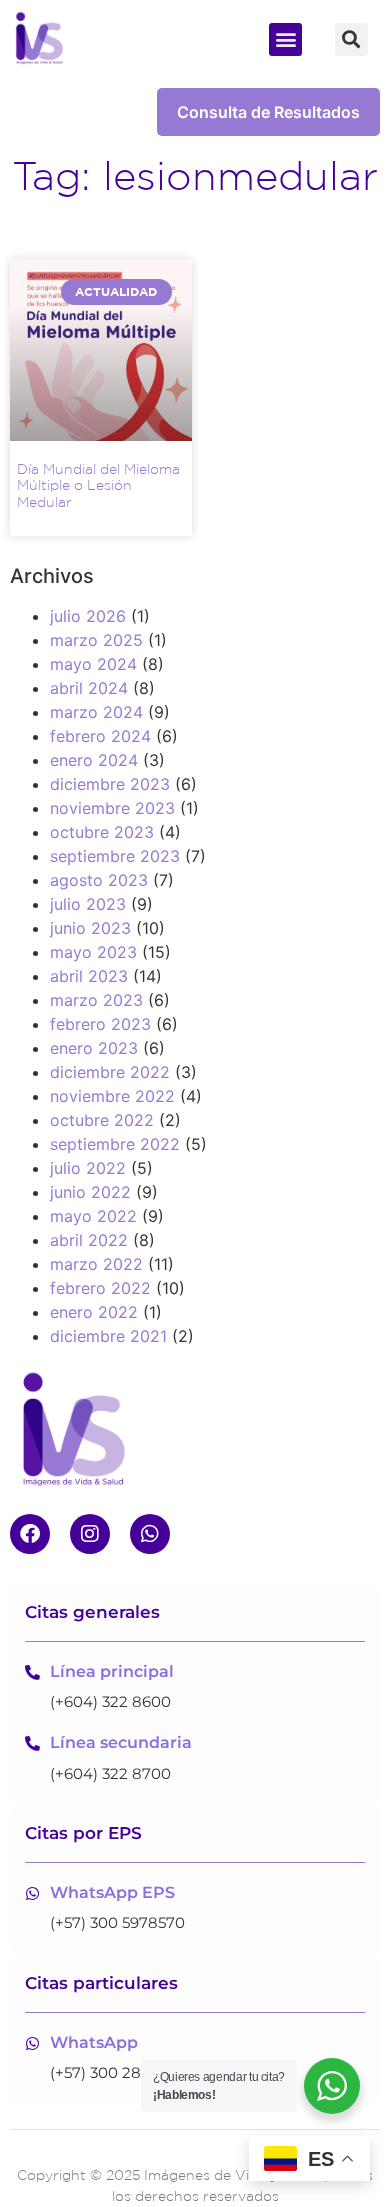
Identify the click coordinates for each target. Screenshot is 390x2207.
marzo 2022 (96, 1264)
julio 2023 (88, 904)
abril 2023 (89, 976)
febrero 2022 (100, 1288)
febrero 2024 (100, 736)
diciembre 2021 (108, 1336)
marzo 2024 (96, 712)
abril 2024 (89, 688)
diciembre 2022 (110, 1072)
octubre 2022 (102, 1120)
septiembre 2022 (115, 1144)
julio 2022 (88, 1168)
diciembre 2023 (110, 784)
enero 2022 (94, 1312)
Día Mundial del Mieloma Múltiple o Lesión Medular (98, 486)
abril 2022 (89, 1240)
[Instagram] (90, 1534)
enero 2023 (94, 1048)
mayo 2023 (93, 952)
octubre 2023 (102, 832)
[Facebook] (30, 1534)
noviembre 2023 (112, 808)
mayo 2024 (93, 664)
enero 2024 (94, 760)
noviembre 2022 (112, 1096)
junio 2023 (90, 928)
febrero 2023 (100, 1024)
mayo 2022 (93, 1216)
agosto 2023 (99, 880)
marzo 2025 (96, 640)
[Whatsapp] (150, 1534)
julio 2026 (88, 616)
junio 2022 (90, 1192)
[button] (285, 39)
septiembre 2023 (115, 856)
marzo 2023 (96, 1000)
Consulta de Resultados (268, 112)
